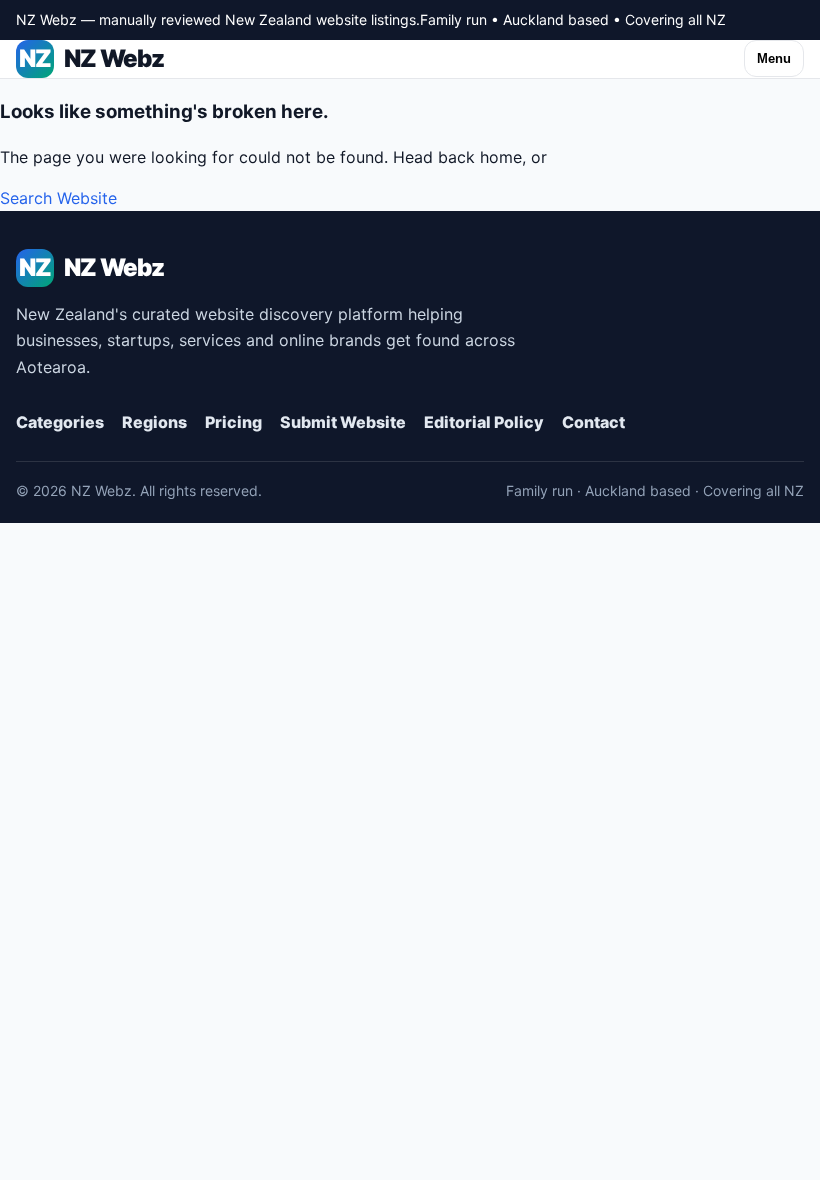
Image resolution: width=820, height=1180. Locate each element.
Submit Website (343, 422)
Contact (593, 422)
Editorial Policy (484, 422)
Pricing (233, 422)
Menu (774, 58)
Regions (154, 422)
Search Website (58, 198)
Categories (60, 422)
